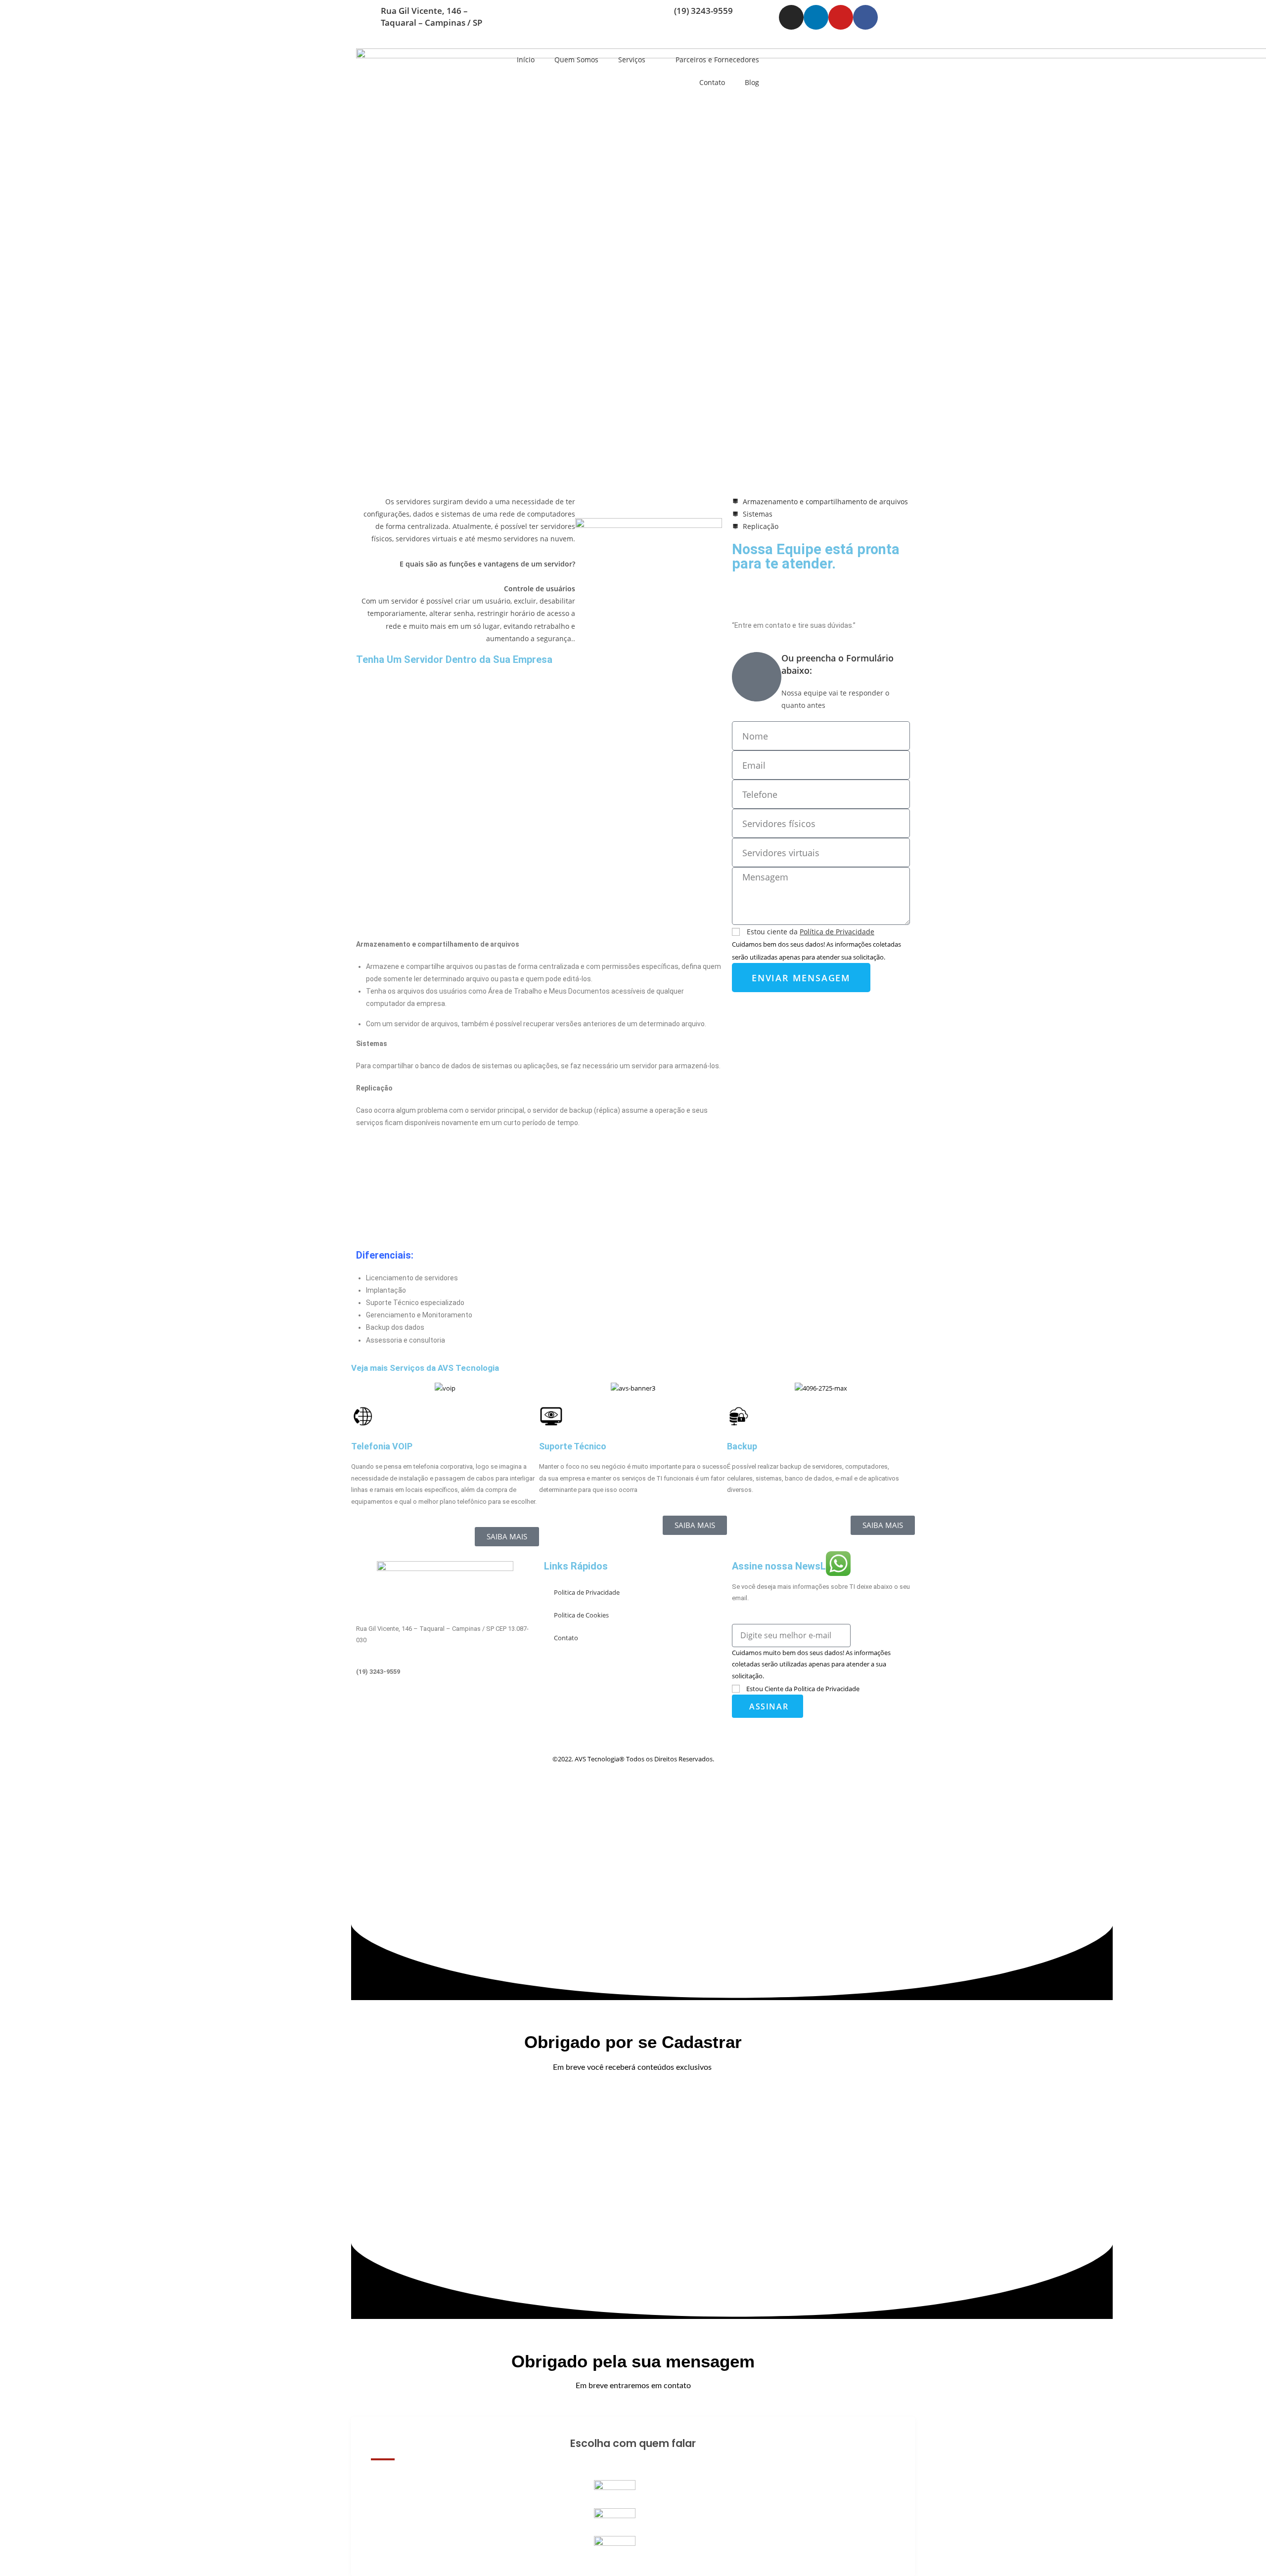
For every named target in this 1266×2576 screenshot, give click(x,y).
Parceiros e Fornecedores (717, 60)
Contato (712, 82)
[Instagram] (791, 17)
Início (526, 60)
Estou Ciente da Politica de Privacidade (803, 1689)
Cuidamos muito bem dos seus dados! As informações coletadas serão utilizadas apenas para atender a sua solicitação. (811, 1664)
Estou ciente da (811, 932)
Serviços (632, 60)
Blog (752, 82)
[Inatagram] (445, 1703)
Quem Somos (576, 60)
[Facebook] (865, 17)
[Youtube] (841, 17)
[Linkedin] (816, 17)
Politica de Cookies (581, 1615)
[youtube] (445, 1726)
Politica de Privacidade (587, 1592)
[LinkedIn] (445, 1715)
